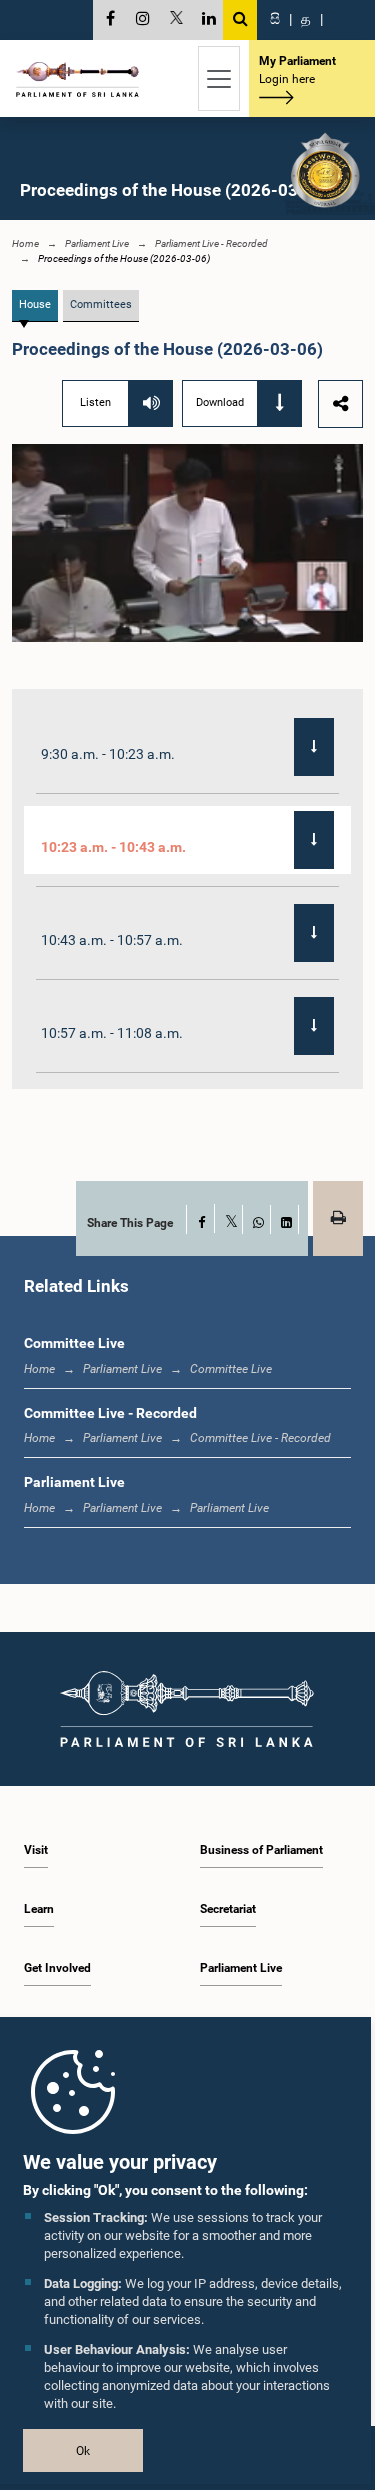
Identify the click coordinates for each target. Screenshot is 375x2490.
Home (25, 243)
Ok (83, 2451)
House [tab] (35, 304)
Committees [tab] (101, 304)
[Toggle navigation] (219, 78)
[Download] (314, 747)
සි (275, 19)
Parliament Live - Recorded (211, 243)
